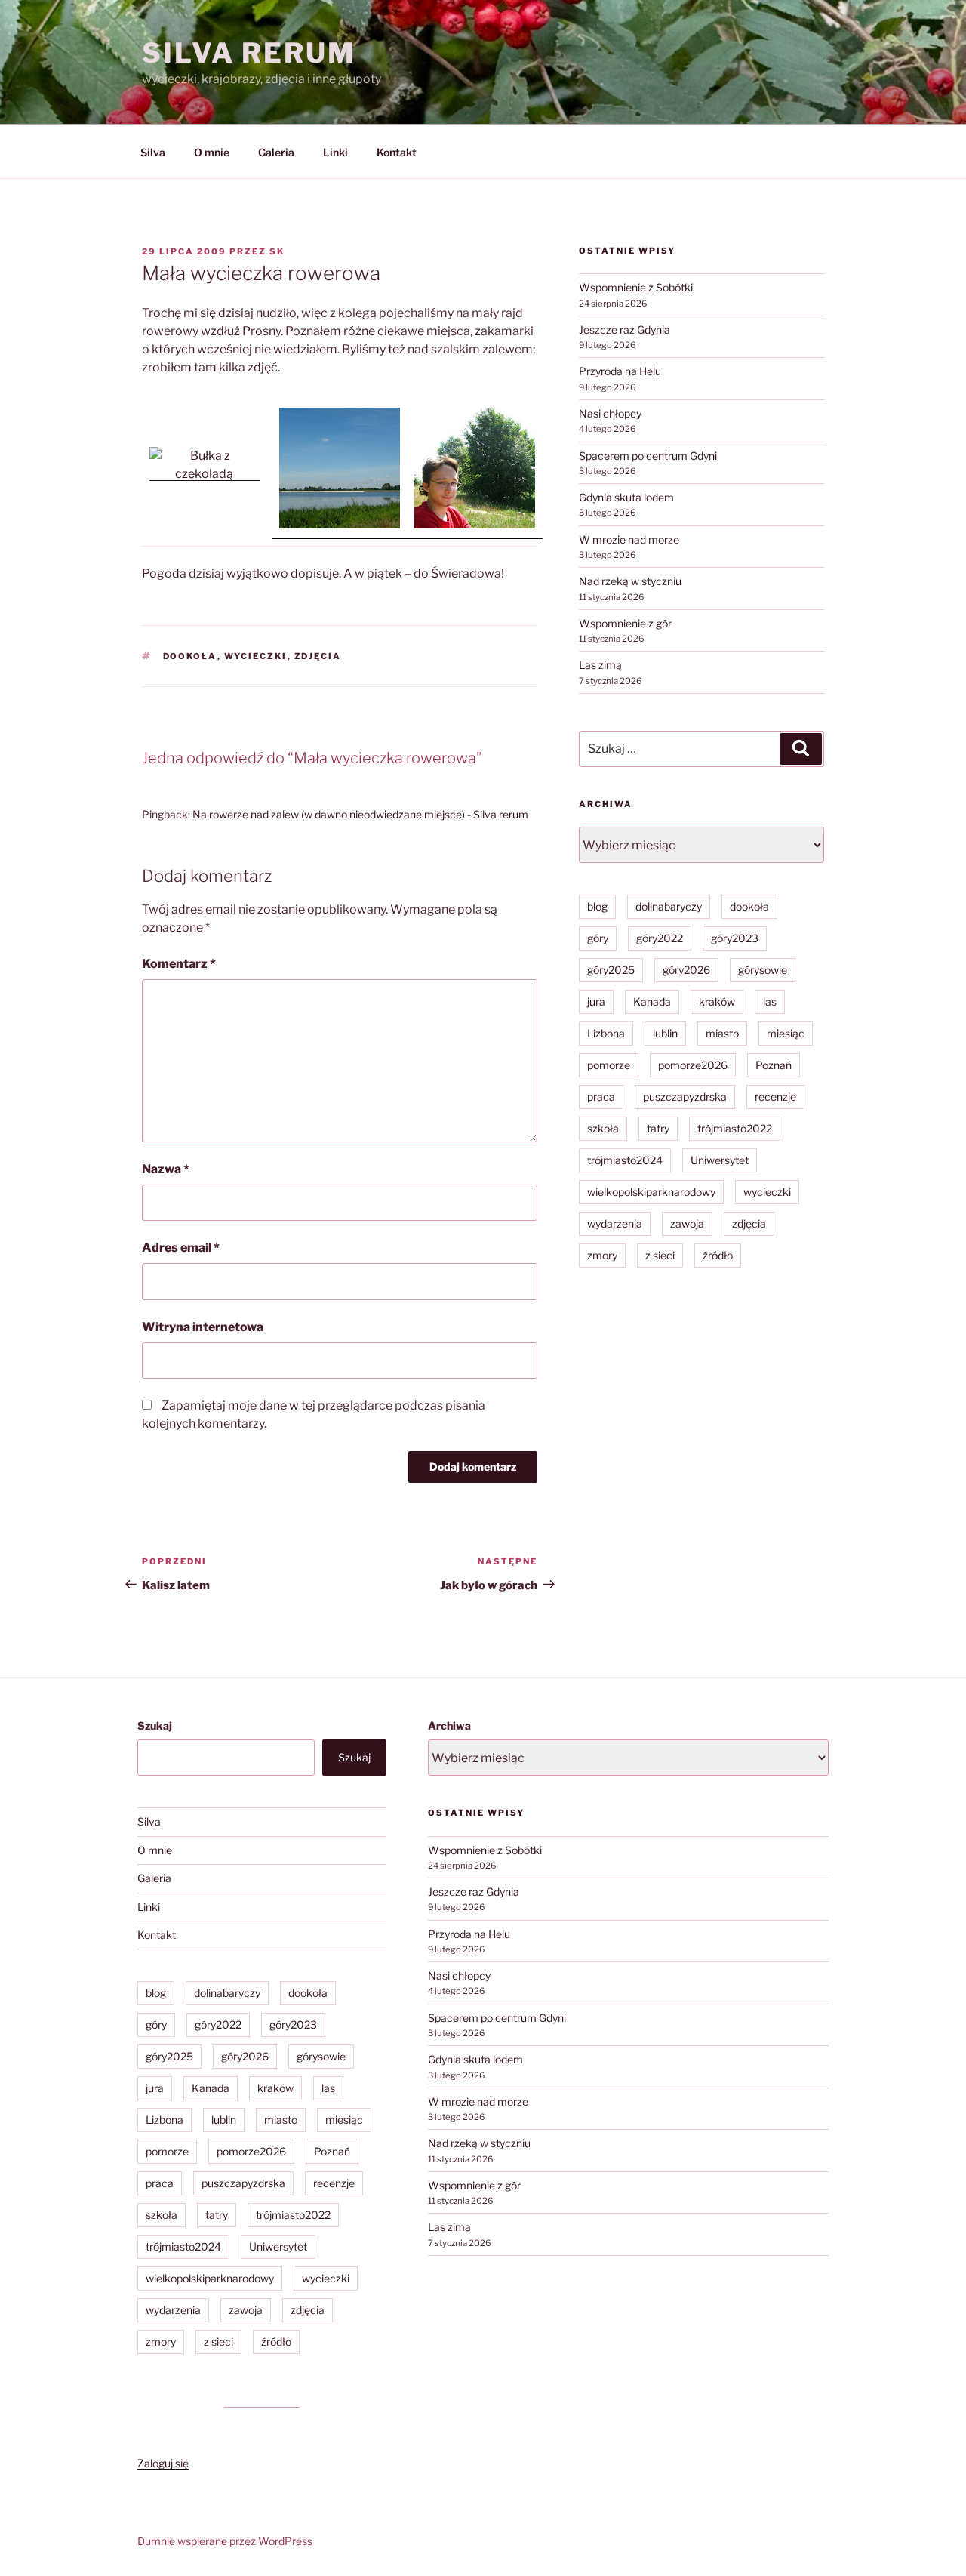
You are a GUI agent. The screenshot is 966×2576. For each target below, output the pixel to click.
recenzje (775, 1097)
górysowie (763, 970)
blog (597, 906)
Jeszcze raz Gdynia (625, 330)
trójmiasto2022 (735, 1128)
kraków (717, 1001)
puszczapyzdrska (685, 1097)
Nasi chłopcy (610, 413)
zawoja (687, 1223)
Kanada (652, 1001)
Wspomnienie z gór (625, 623)
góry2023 (735, 938)
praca (601, 1097)
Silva (153, 152)
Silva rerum (249, 53)
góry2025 (611, 970)
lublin (665, 1033)
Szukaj (155, 1726)
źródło (718, 1255)
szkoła (603, 1128)
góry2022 (660, 938)
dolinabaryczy (669, 906)
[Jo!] (475, 532)
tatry (658, 1128)
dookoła (190, 656)
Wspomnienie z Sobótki (636, 287)
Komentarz (179, 964)
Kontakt (397, 152)
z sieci (660, 1255)
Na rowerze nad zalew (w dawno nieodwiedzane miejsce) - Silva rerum (360, 814)
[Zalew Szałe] (340, 532)
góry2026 (686, 970)
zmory (602, 1255)
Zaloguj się (163, 2463)
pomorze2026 (693, 1065)
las (770, 1001)
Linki (335, 152)
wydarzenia (615, 1223)
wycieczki (256, 656)
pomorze (609, 1065)
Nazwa (166, 1169)
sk (277, 251)
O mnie (212, 152)
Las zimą (600, 665)
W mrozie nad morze (629, 539)
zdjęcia (318, 656)
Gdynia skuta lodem (626, 497)
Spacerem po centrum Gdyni (648, 456)
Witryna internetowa (203, 1327)
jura (596, 1001)
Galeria (276, 152)
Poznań (774, 1065)
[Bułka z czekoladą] (205, 474)
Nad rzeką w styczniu (630, 581)
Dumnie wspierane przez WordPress (225, 2541)
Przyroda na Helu (620, 371)
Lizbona (606, 1033)
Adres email (181, 1248)
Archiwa (449, 1726)
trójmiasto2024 (625, 1160)
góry (598, 938)
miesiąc (786, 1033)
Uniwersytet (720, 1160)
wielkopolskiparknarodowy (651, 1192)
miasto (722, 1033)
